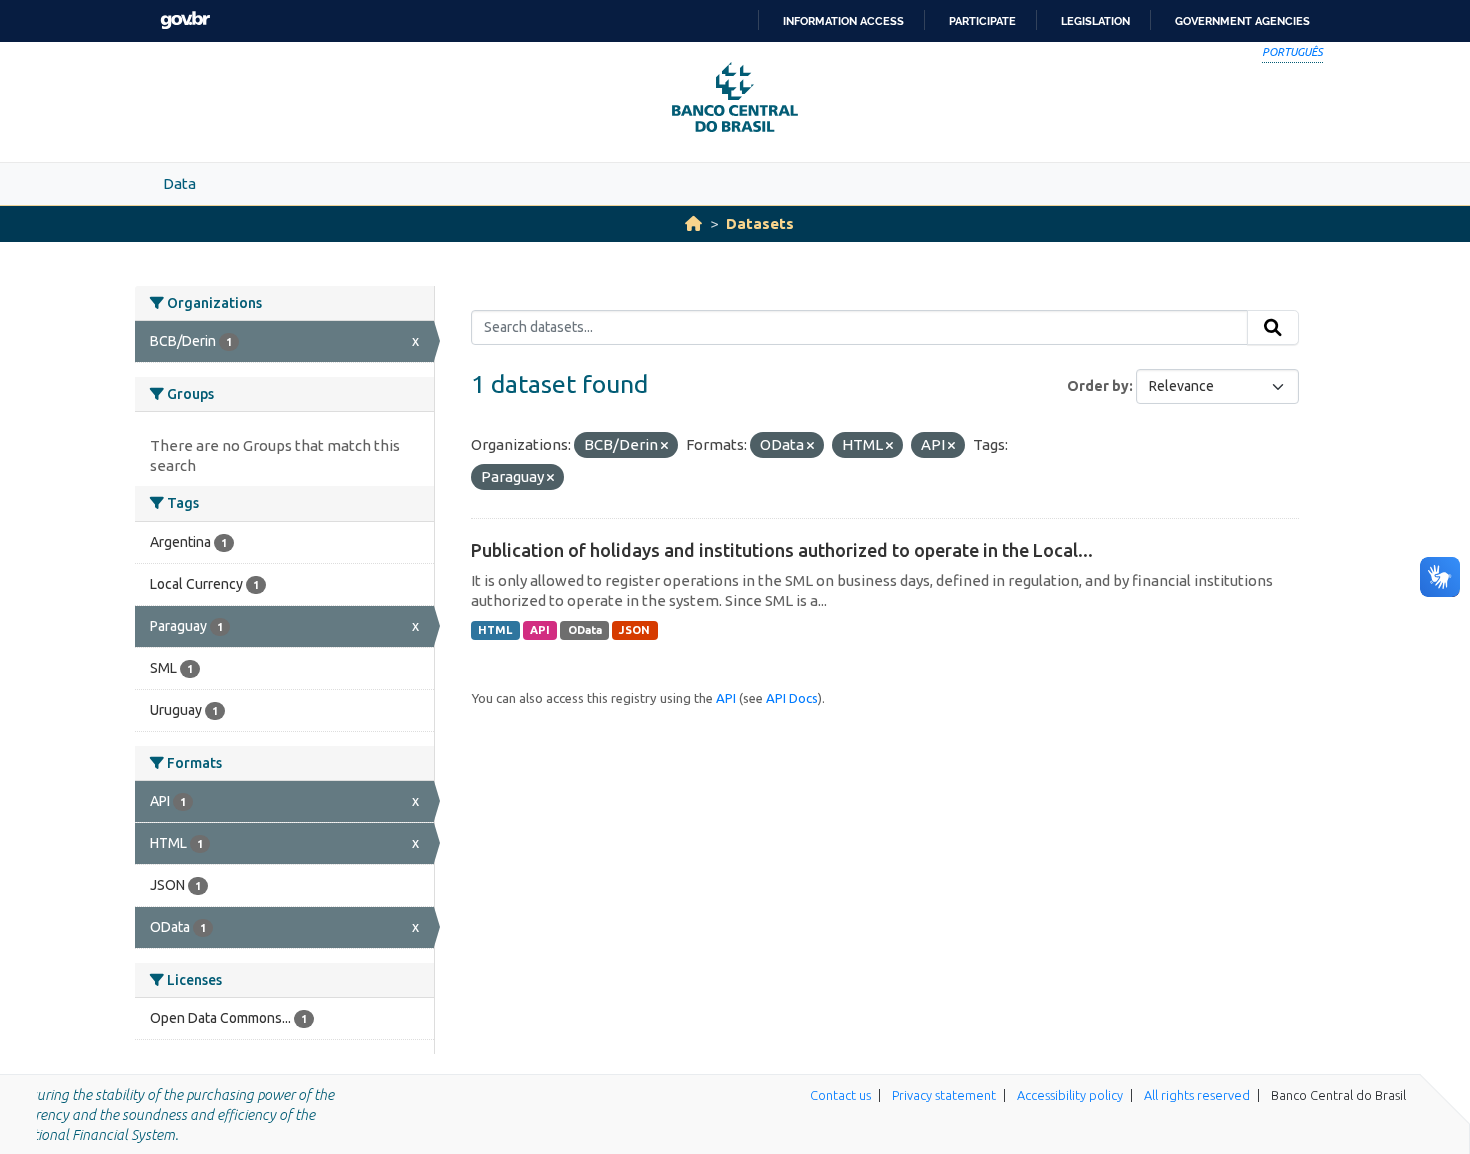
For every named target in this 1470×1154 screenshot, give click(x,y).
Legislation (1095, 21)
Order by (1098, 386)
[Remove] (664, 446)
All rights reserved (1197, 1095)
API (540, 630)
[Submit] (1273, 328)
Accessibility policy (1070, 1095)
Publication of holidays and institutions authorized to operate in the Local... (782, 550)
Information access (843, 21)
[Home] (693, 223)
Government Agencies (1242, 21)
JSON (634, 630)
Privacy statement (944, 1095)
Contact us (840, 1095)
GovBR (185, 20)
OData (585, 630)
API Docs (792, 698)
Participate (982, 21)
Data (179, 183)
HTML (495, 630)
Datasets (760, 223)
